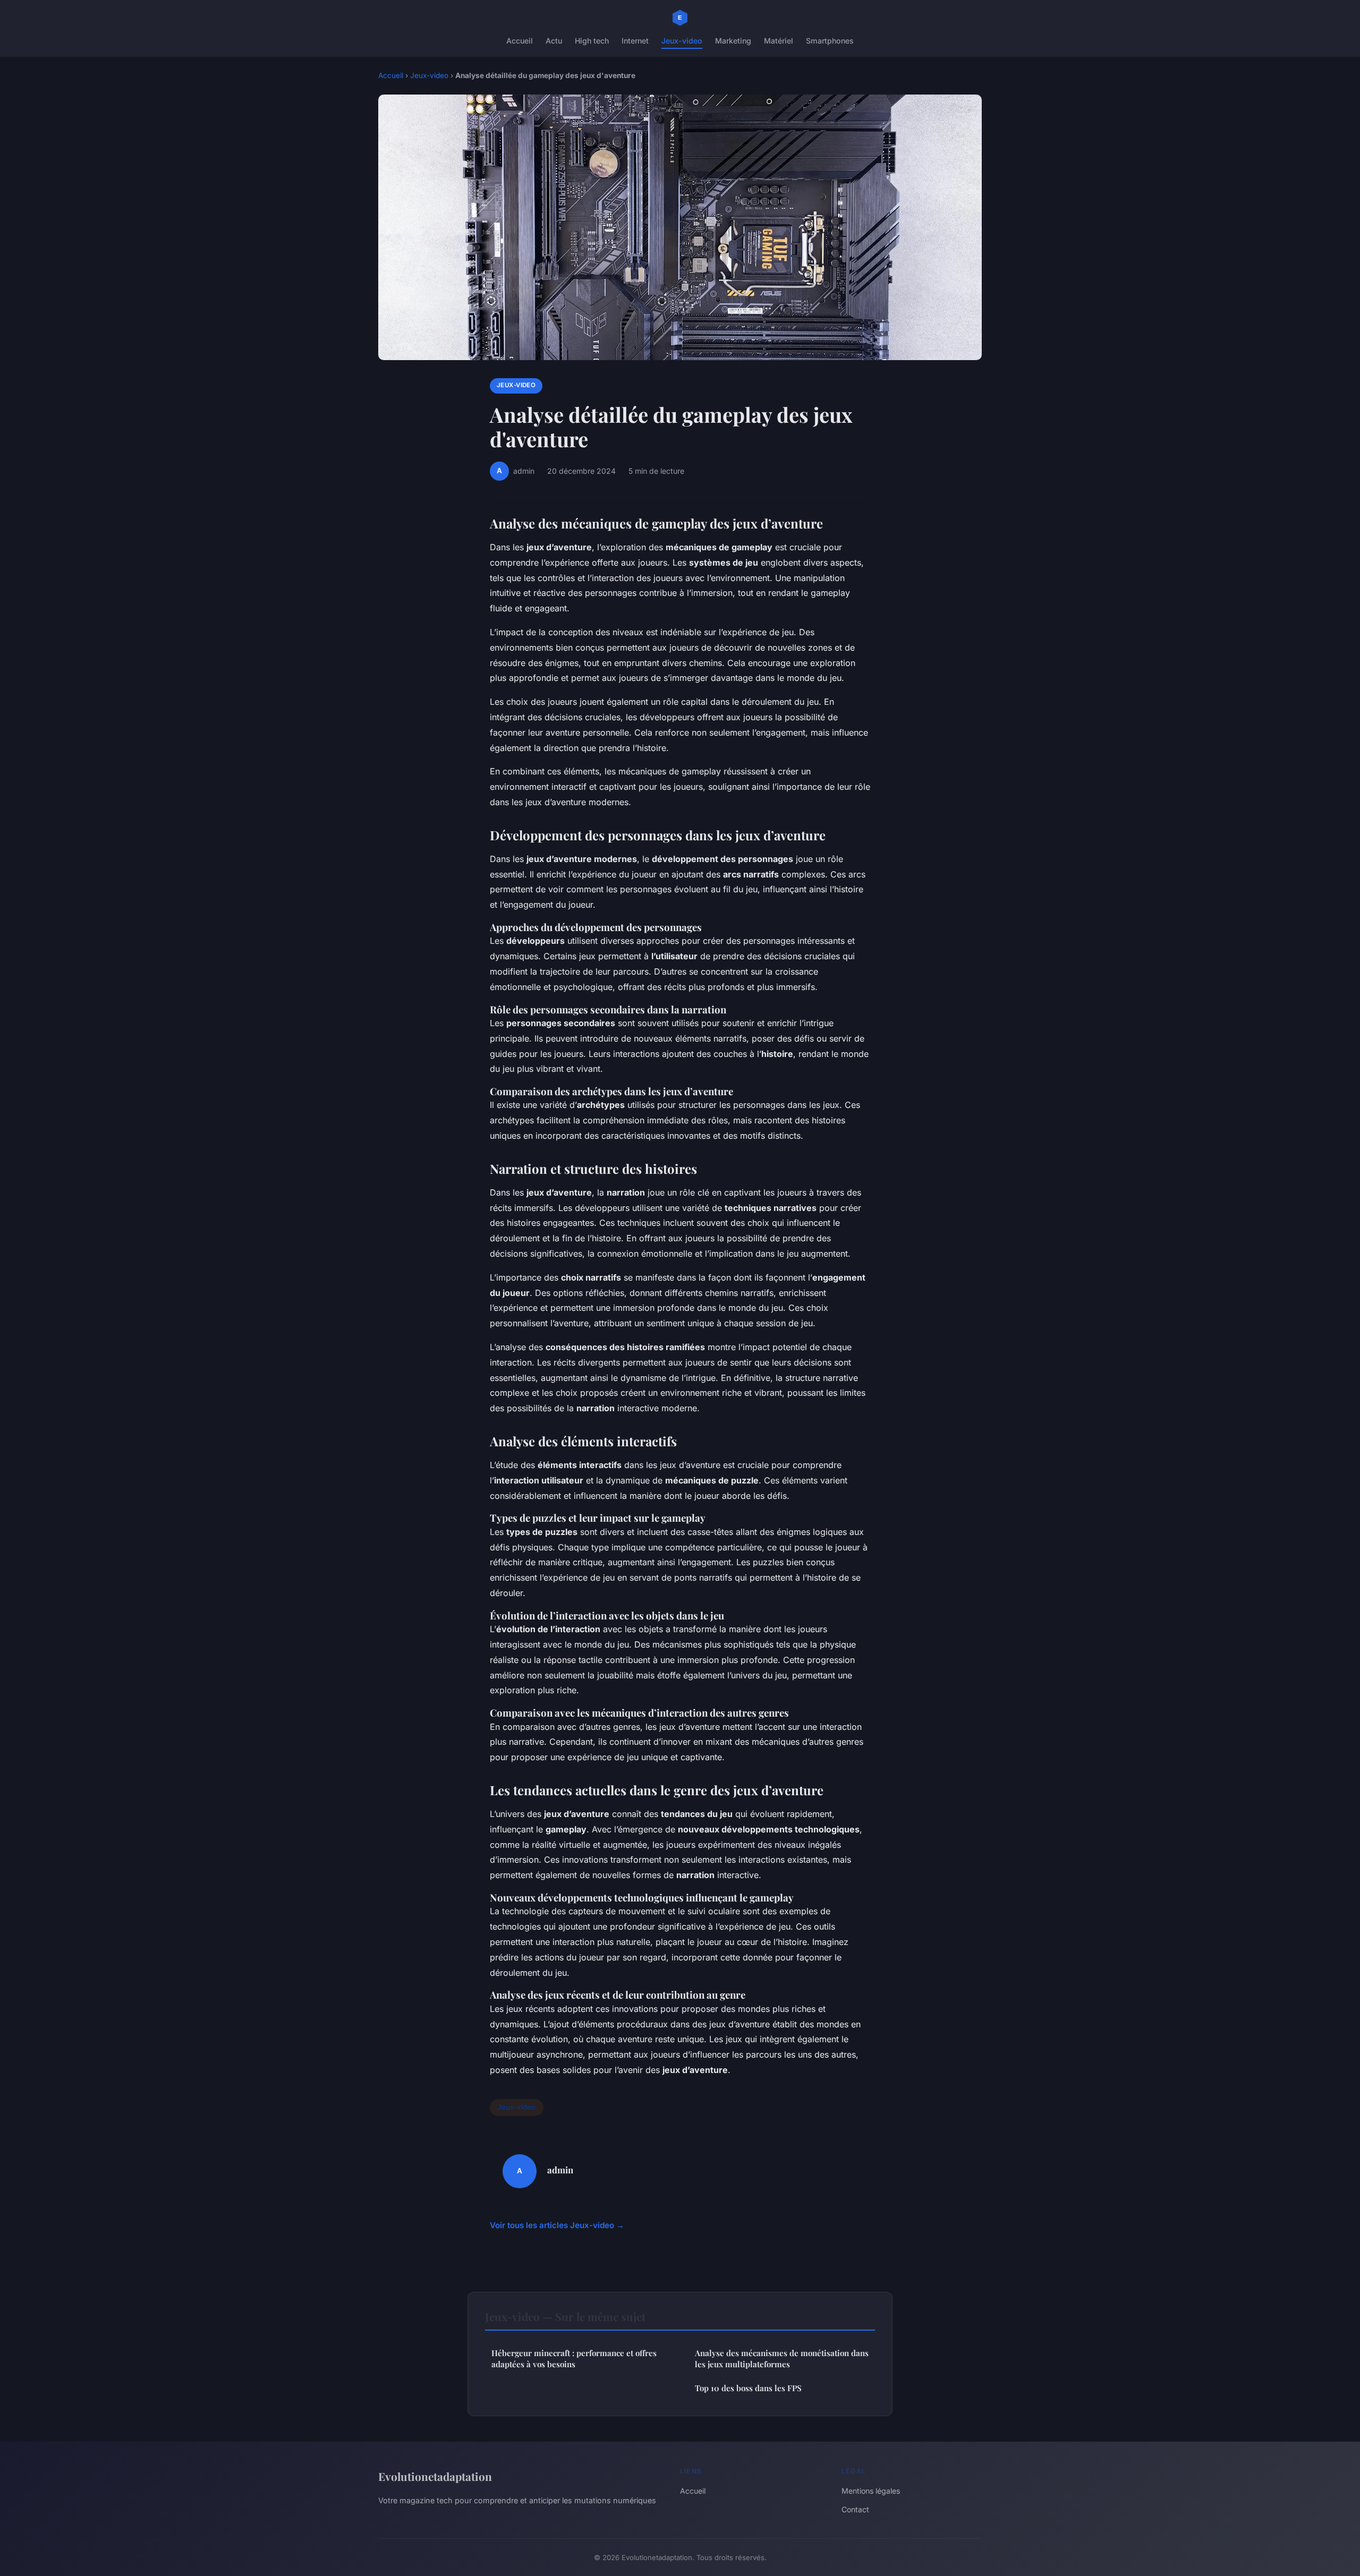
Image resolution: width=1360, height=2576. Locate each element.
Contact (855, 2509)
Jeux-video (682, 41)
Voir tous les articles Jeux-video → (557, 2225)
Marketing (733, 41)
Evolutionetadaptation (435, 2476)
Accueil (520, 41)
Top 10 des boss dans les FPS (748, 2388)
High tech (592, 41)
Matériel (779, 41)
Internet (635, 41)
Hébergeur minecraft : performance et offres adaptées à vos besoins (574, 2359)
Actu (554, 41)
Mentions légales (871, 2491)
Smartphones (830, 41)
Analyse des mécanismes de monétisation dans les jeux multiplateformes (782, 2359)
